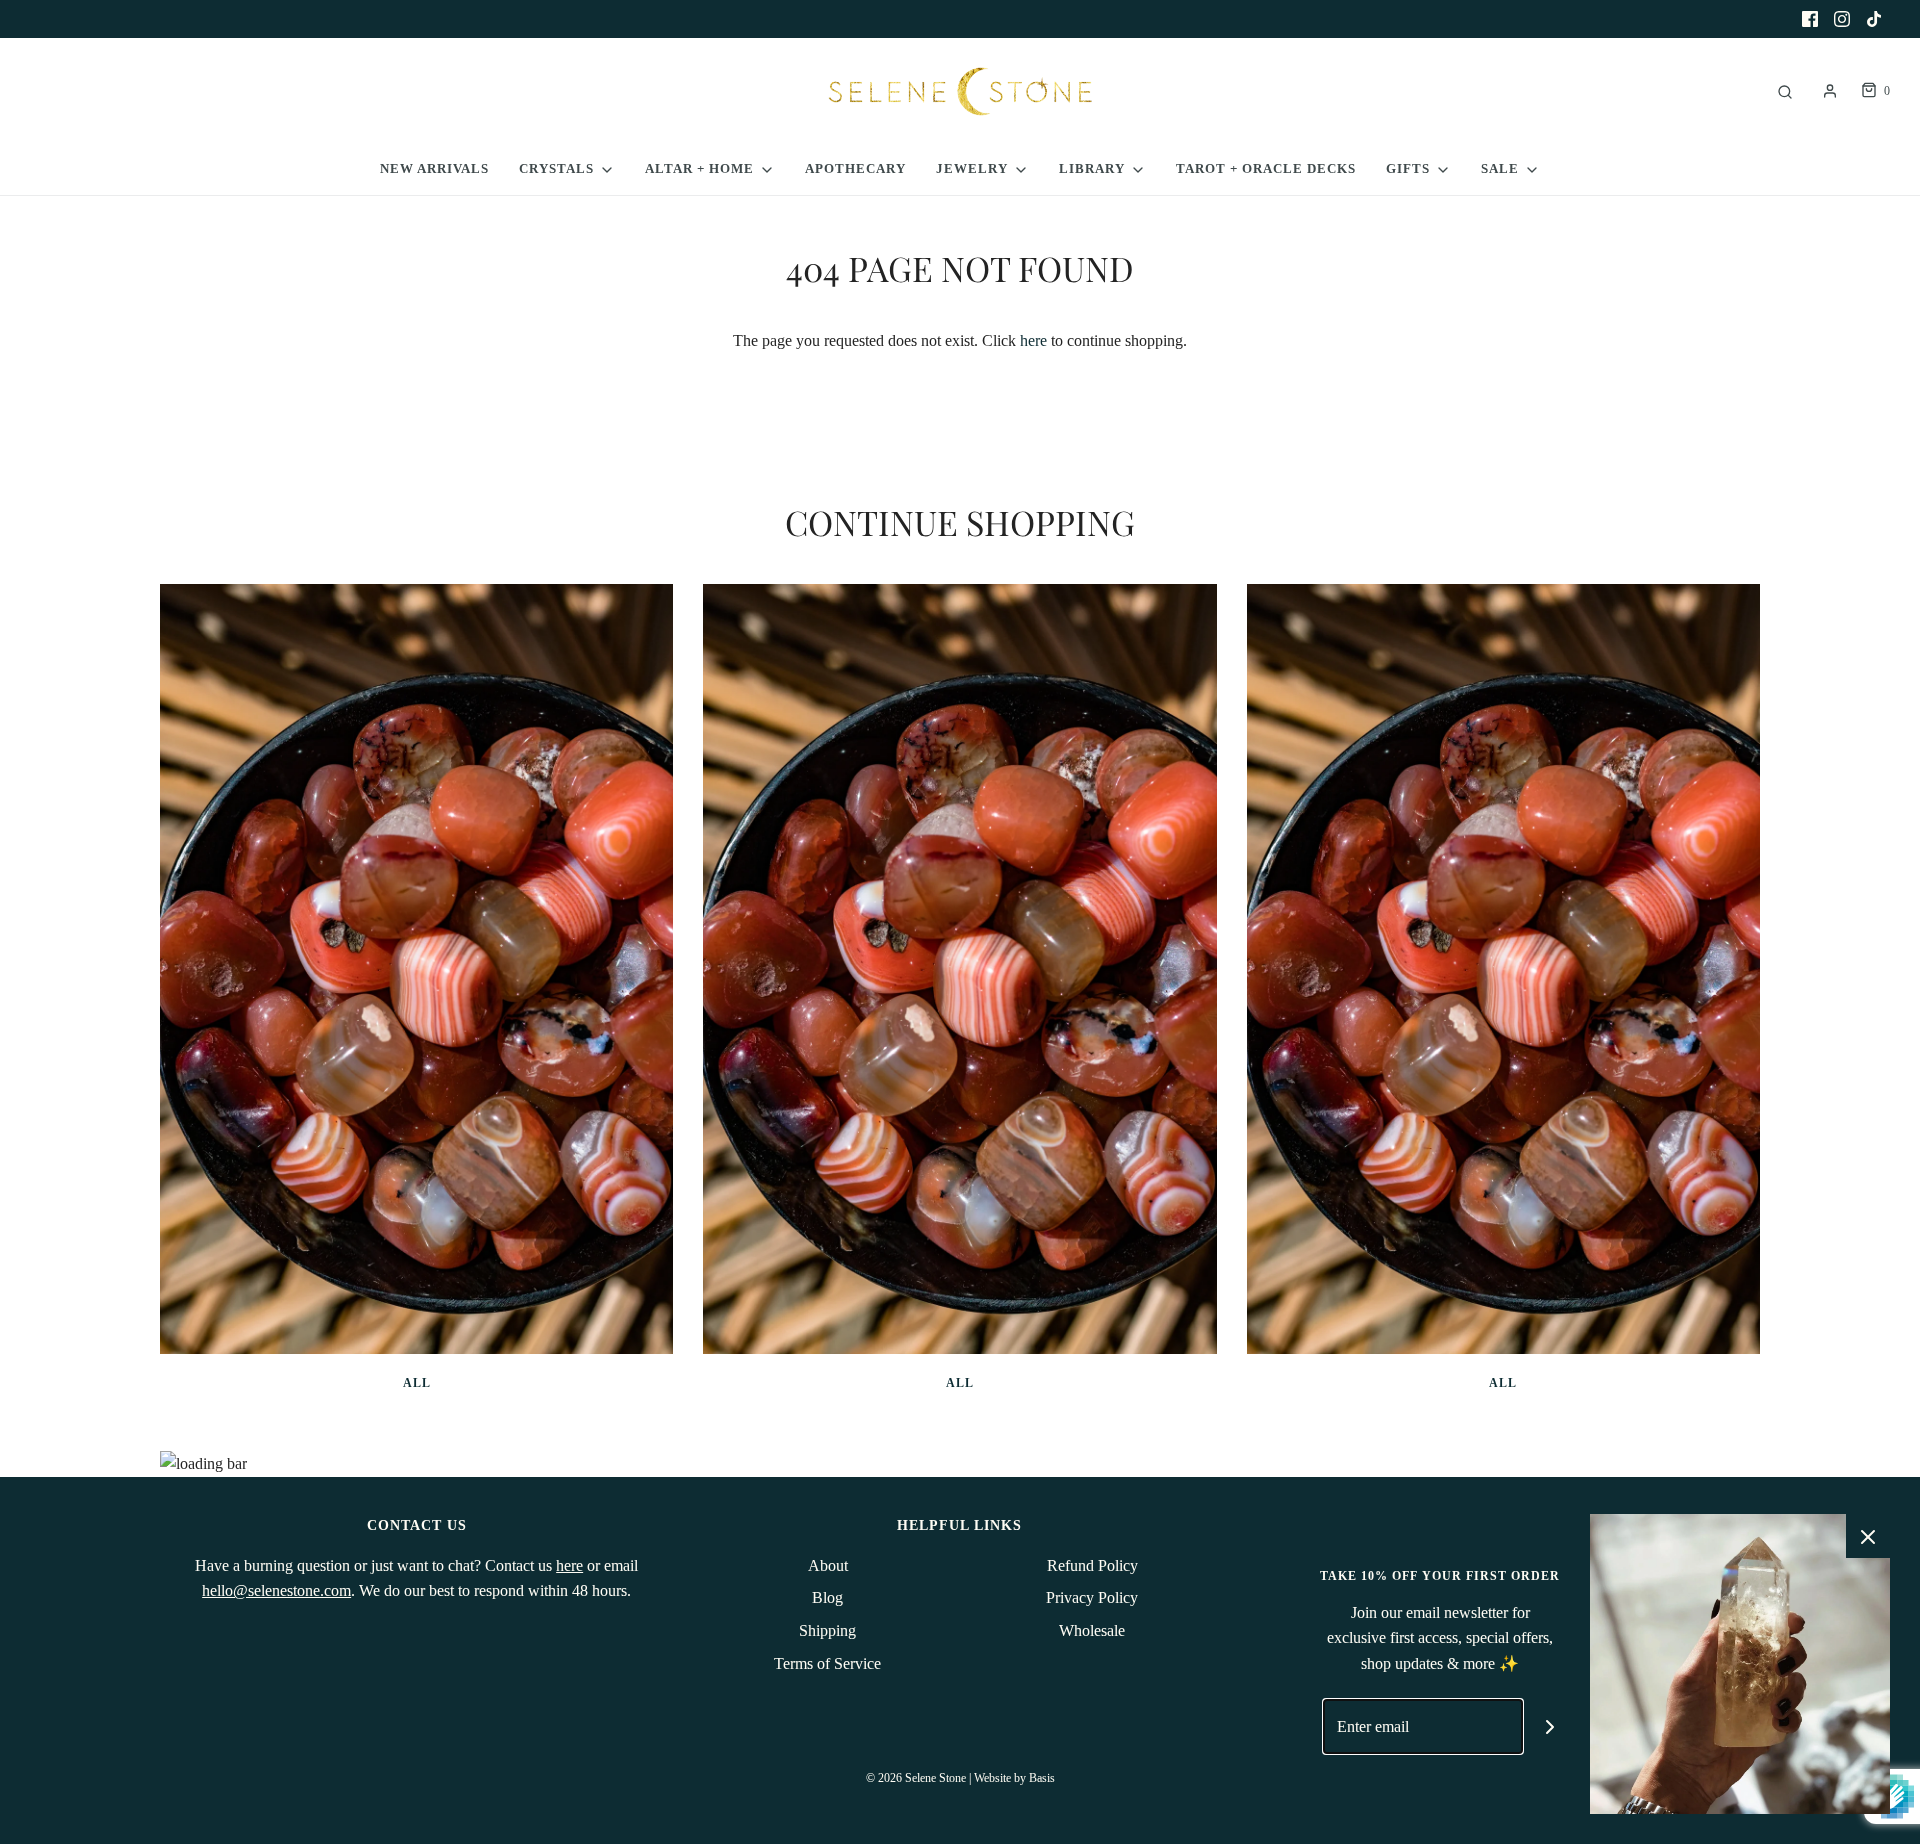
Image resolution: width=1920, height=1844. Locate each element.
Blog (827, 1597)
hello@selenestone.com (276, 1590)
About (828, 1565)
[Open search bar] (1785, 91)
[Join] (1550, 1726)
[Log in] (1830, 91)
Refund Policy (1092, 1565)
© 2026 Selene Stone (916, 1778)
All (417, 1383)
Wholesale (1092, 1630)
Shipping (827, 1630)
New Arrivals (434, 168)
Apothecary (855, 168)
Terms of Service (827, 1663)
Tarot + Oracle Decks (1266, 168)
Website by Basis (1014, 1778)
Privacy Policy (1092, 1597)
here (1033, 340)
